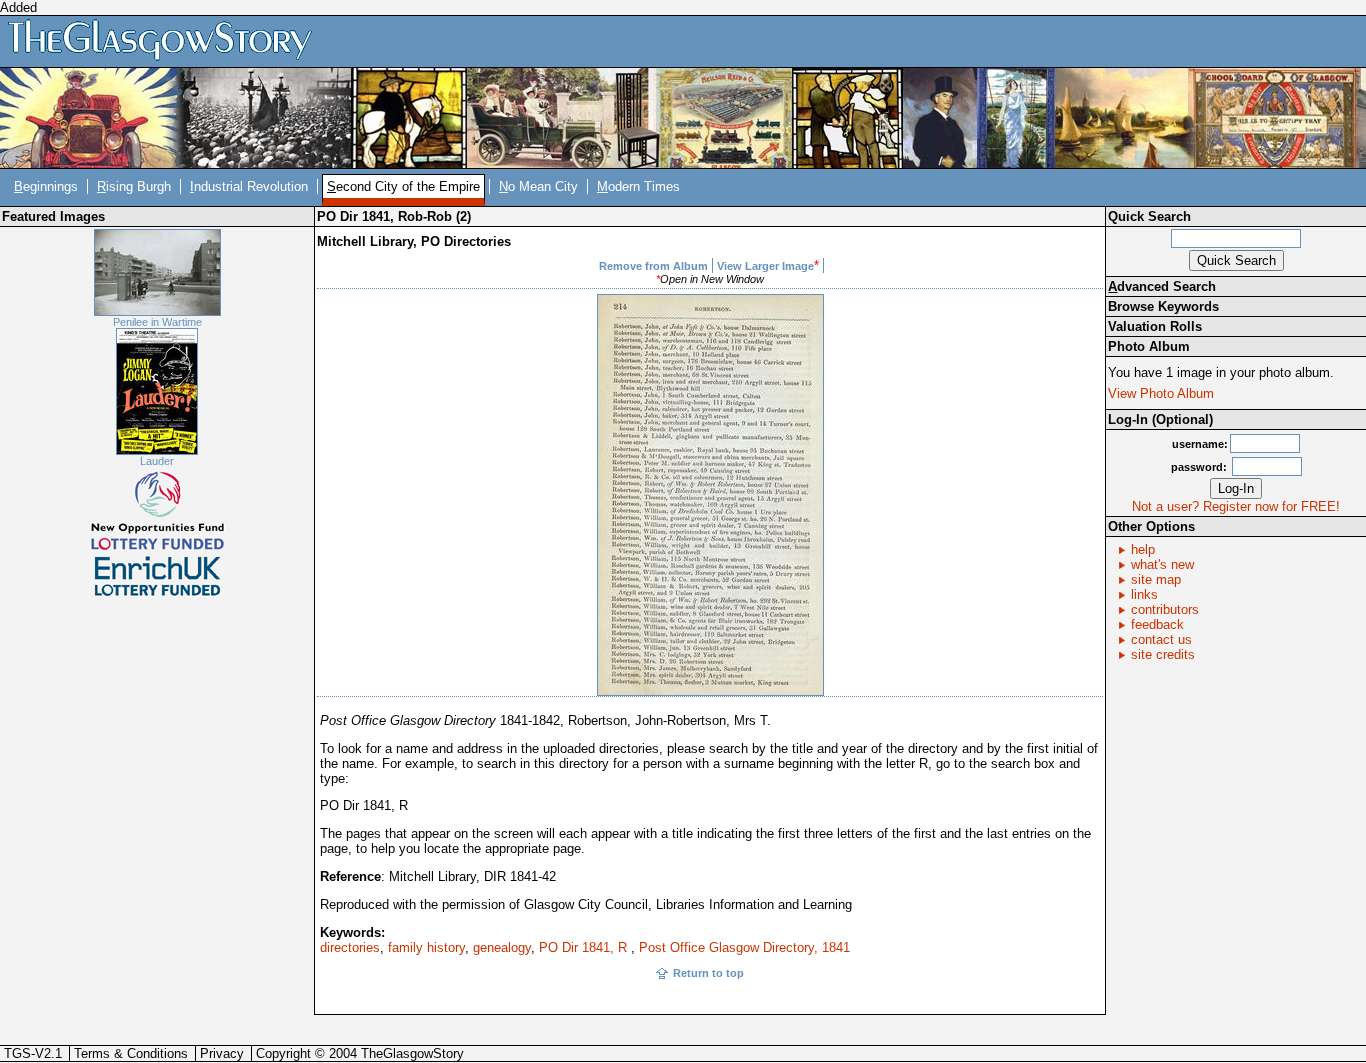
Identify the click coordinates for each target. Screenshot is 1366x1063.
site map (1156, 579)
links (1144, 594)
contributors (1165, 609)
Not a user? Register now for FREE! (1236, 506)
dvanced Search (1162, 286)
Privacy (222, 1053)
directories (350, 947)
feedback (1157, 624)
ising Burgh (134, 186)
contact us (1161, 639)
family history (426, 947)
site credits (1163, 654)
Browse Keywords (1163, 306)
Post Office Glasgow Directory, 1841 (744, 947)
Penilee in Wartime (157, 322)
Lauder (157, 461)
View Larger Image (765, 266)
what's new (1162, 564)
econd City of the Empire (403, 186)
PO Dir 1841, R (585, 947)
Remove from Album (653, 266)
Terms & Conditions (131, 1053)
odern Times (638, 186)
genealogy (502, 947)
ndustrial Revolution (249, 186)
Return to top (708, 973)
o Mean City (538, 186)
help (1143, 549)
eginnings (46, 186)
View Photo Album (1161, 393)
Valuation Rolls (1155, 326)
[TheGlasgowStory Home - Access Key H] (167, 40)
